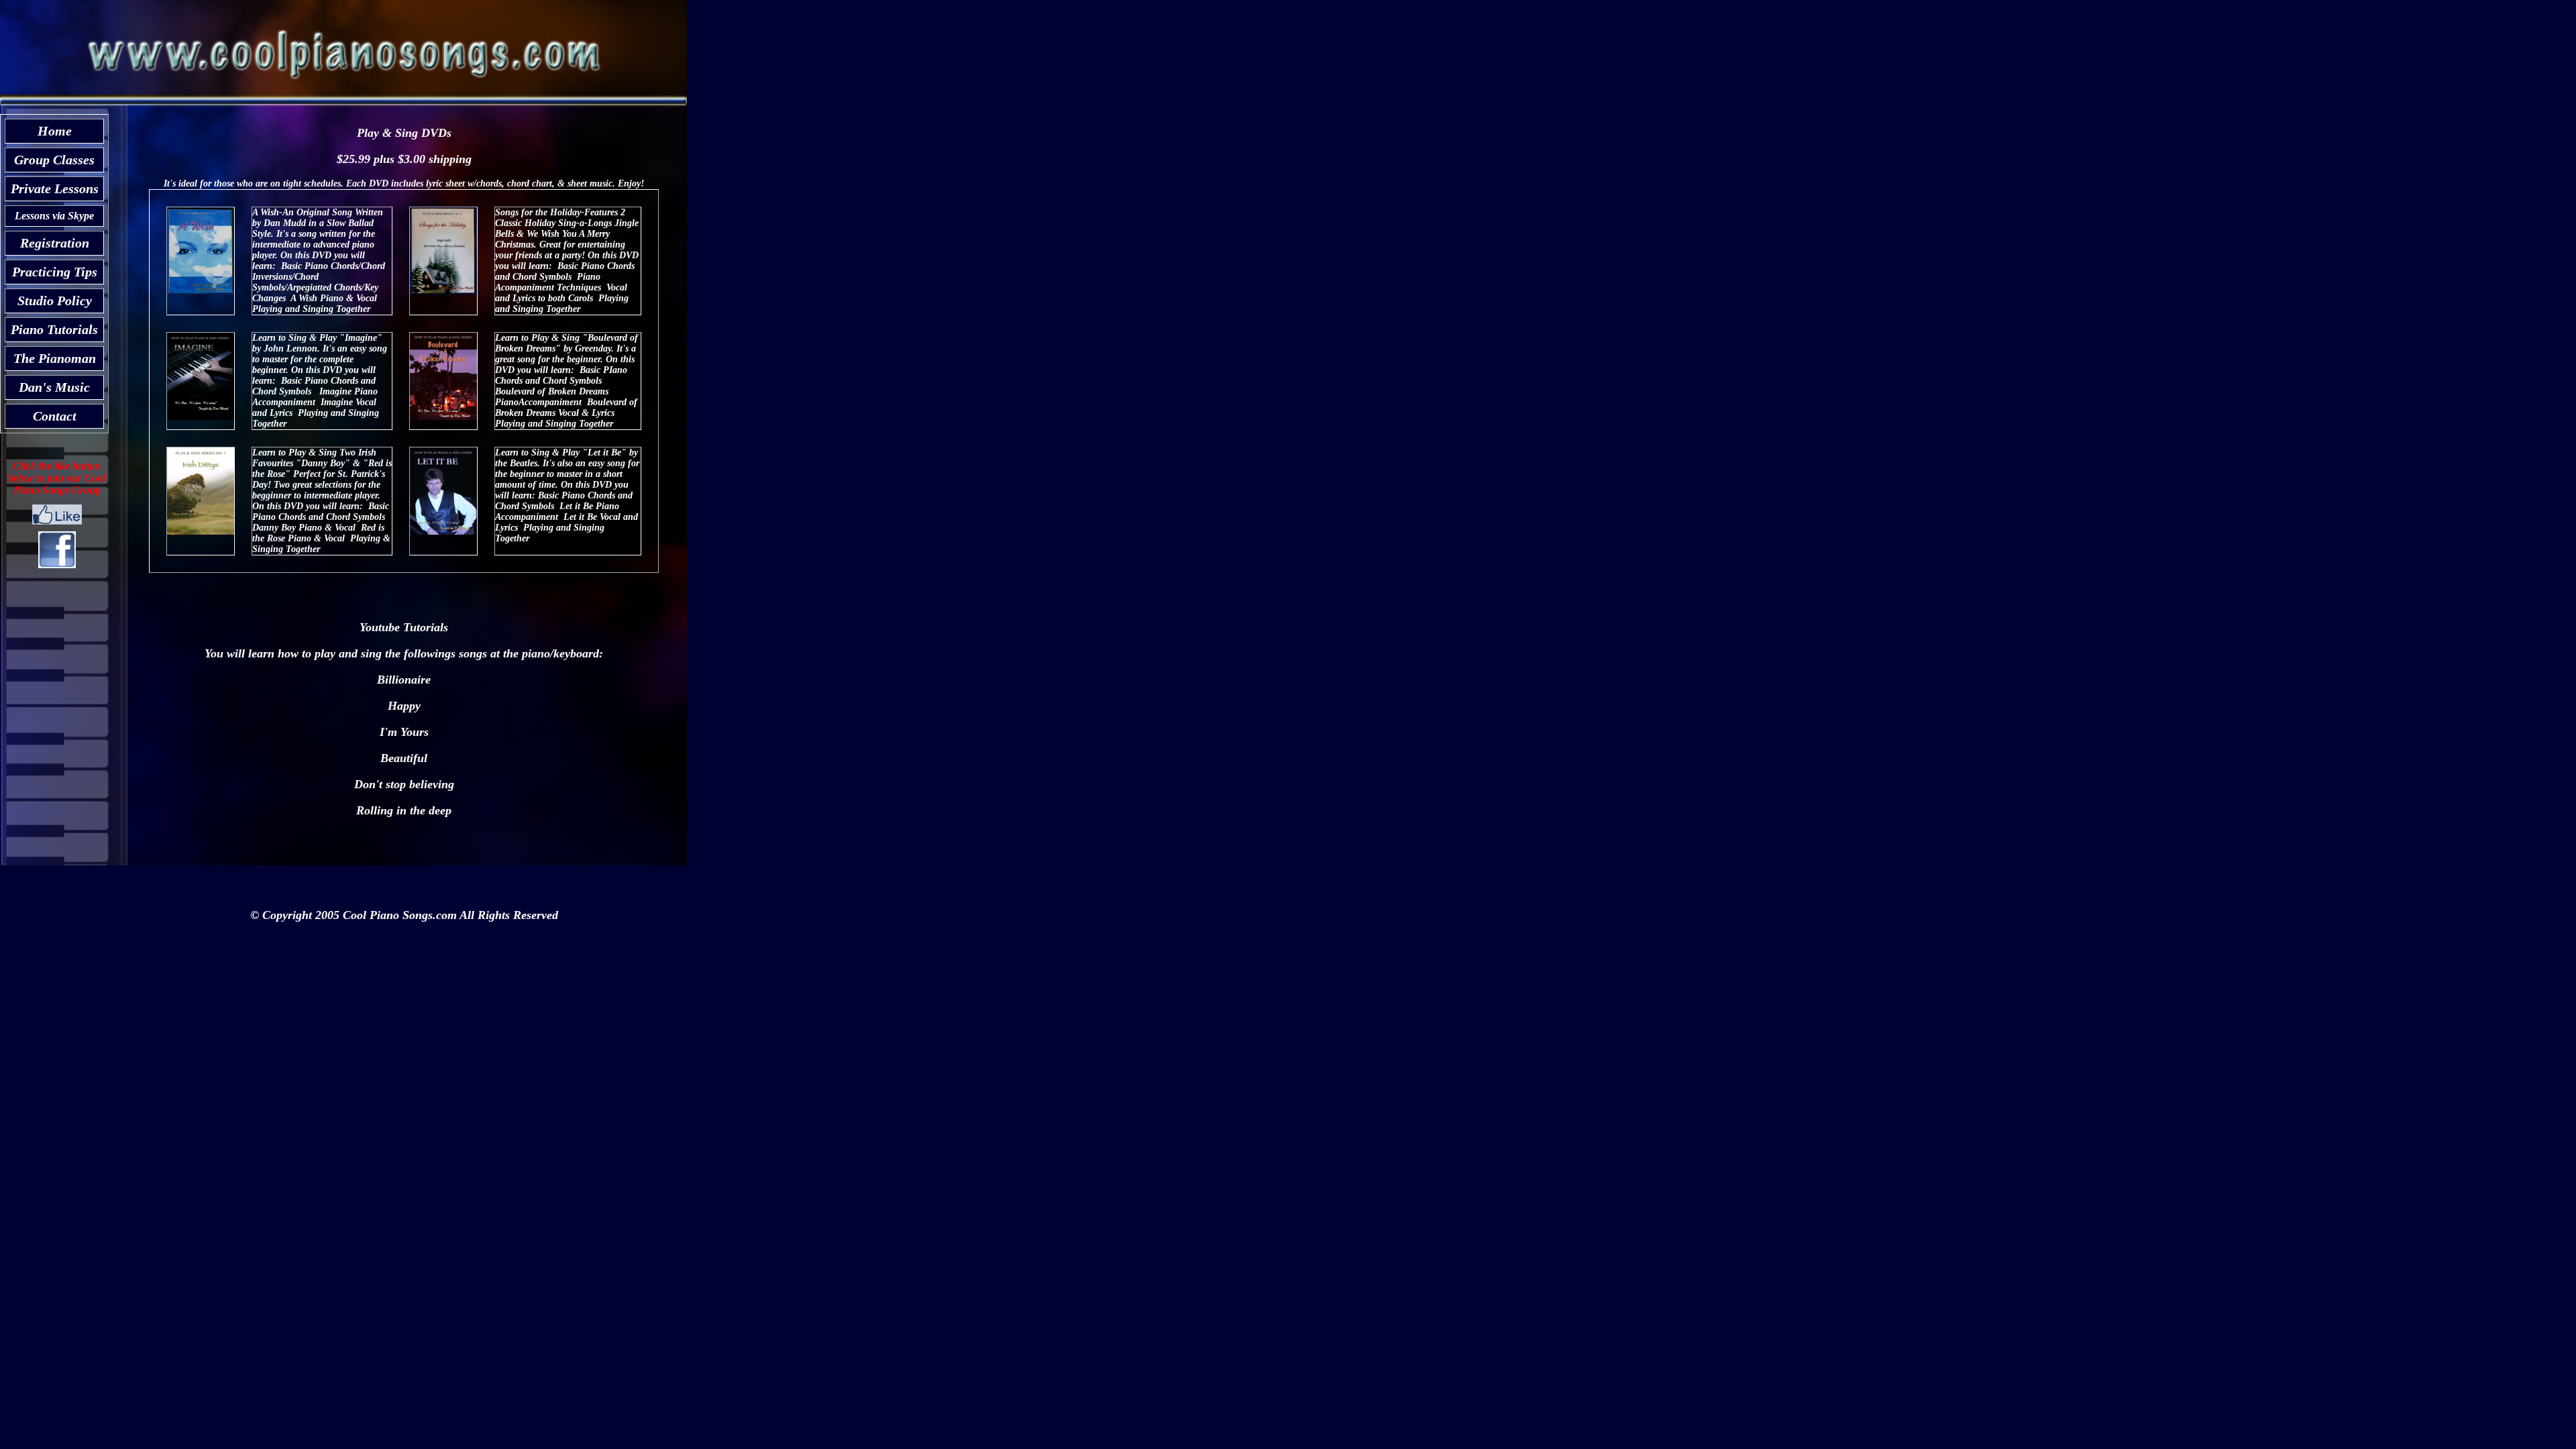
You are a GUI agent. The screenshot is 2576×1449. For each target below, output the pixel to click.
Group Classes (54, 160)
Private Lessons (55, 189)
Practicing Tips (55, 272)
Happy (404, 706)
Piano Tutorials (54, 329)
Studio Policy (55, 301)
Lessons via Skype (54, 216)
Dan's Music (54, 387)
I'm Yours (404, 732)
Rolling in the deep (404, 810)
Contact (55, 416)
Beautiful (404, 758)
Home (55, 131)
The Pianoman (55, 358)
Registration (55, 243)
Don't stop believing (404, 784)
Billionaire (404, 680)
